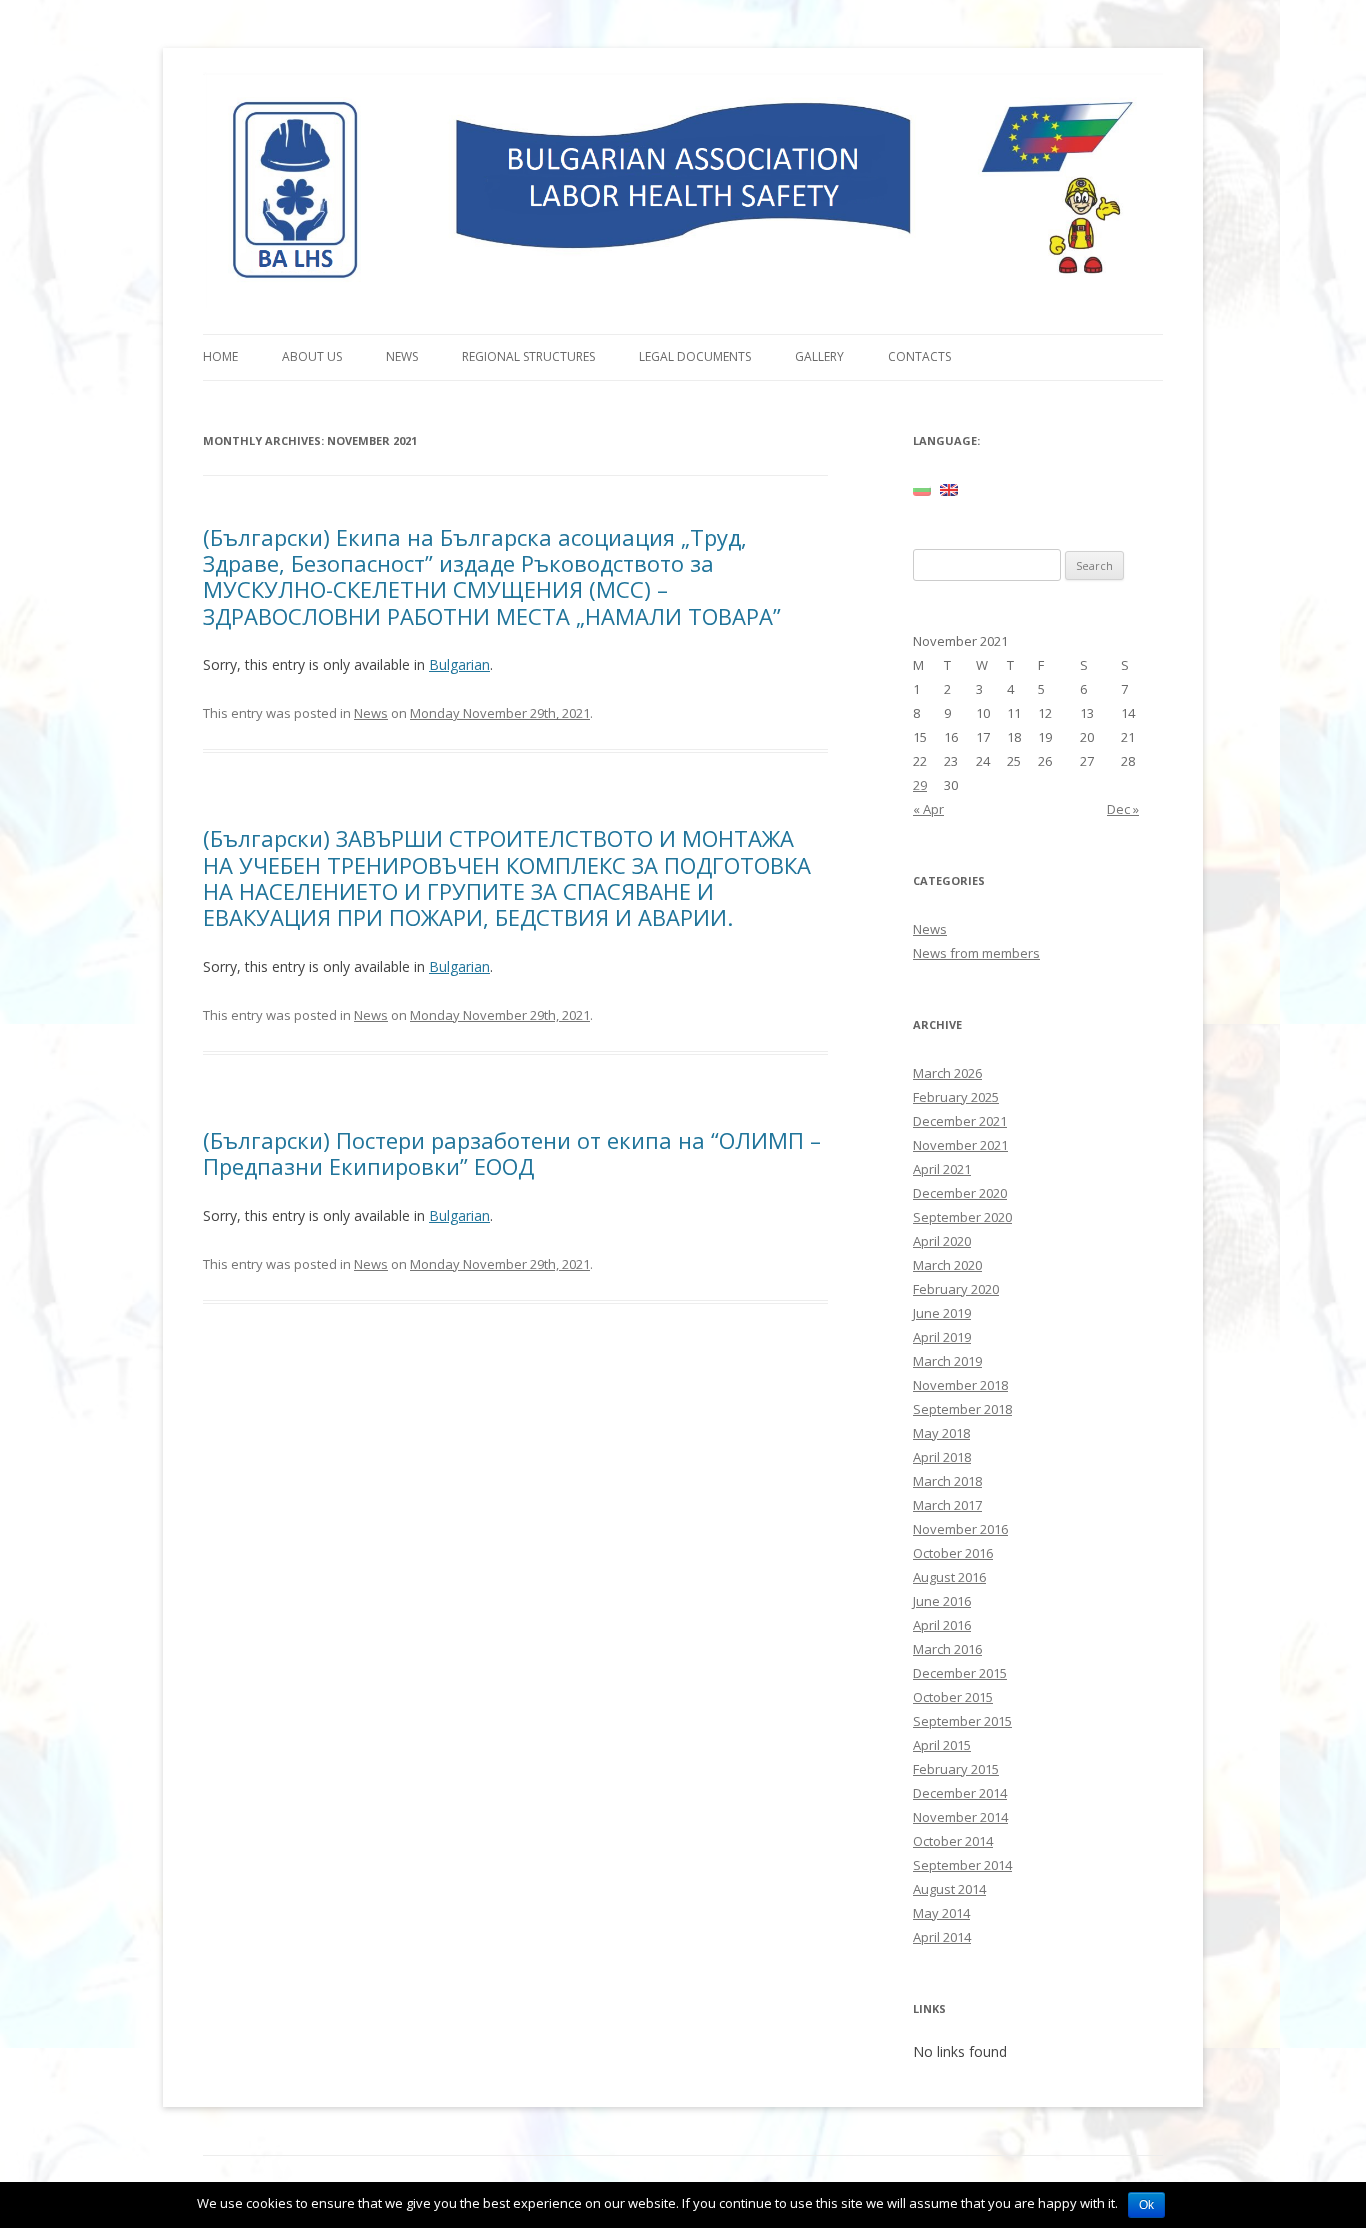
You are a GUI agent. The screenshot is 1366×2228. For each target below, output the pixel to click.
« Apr (928, 809)
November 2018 (960, 1385)
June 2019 (942, 1313)
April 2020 (942, 1241)
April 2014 (942, 1937)
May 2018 (941, 1433)
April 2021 (942, 1169)
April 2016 (942, 1625)
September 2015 (962, 1721)
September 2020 (962, 1217)
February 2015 (956, 1769)
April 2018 (942, 1457)
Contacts (919, 356)
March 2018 (947, 1481)
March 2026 (947, 1073)
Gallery (819, 356)
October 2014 (953, 1841)
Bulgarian (459, 664)
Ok (1146, 2205)
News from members (976, 953)
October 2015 (953, 1697)
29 (920, 785)
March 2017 (947, 1505)
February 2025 (956, 1097)
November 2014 (960, 1817)
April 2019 (942, 1337)
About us (312, 356)
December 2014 (960, 1793)
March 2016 (947, 1649)
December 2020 (960, 1193)
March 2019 (947, 1361)
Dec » (1123, 809)
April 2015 (942, 1745)
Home (220, 356)
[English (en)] (949, 489)
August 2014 (949, 1889)
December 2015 (960, 1673)
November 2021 (960, 1145)
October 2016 (953, 1553)
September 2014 (962, 1865)
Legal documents (695, 356)
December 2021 (960, 1121)
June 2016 (942, 1601)
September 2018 (962, 1409)
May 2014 (941, 1913)
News (402, 356)
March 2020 (947, 1265)
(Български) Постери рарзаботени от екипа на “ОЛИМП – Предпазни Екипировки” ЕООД (512, 1153)
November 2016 (960, 1529)
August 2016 (949, 1577)
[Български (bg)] (922, 489)
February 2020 (956, 1289)
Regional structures (528, 356)
